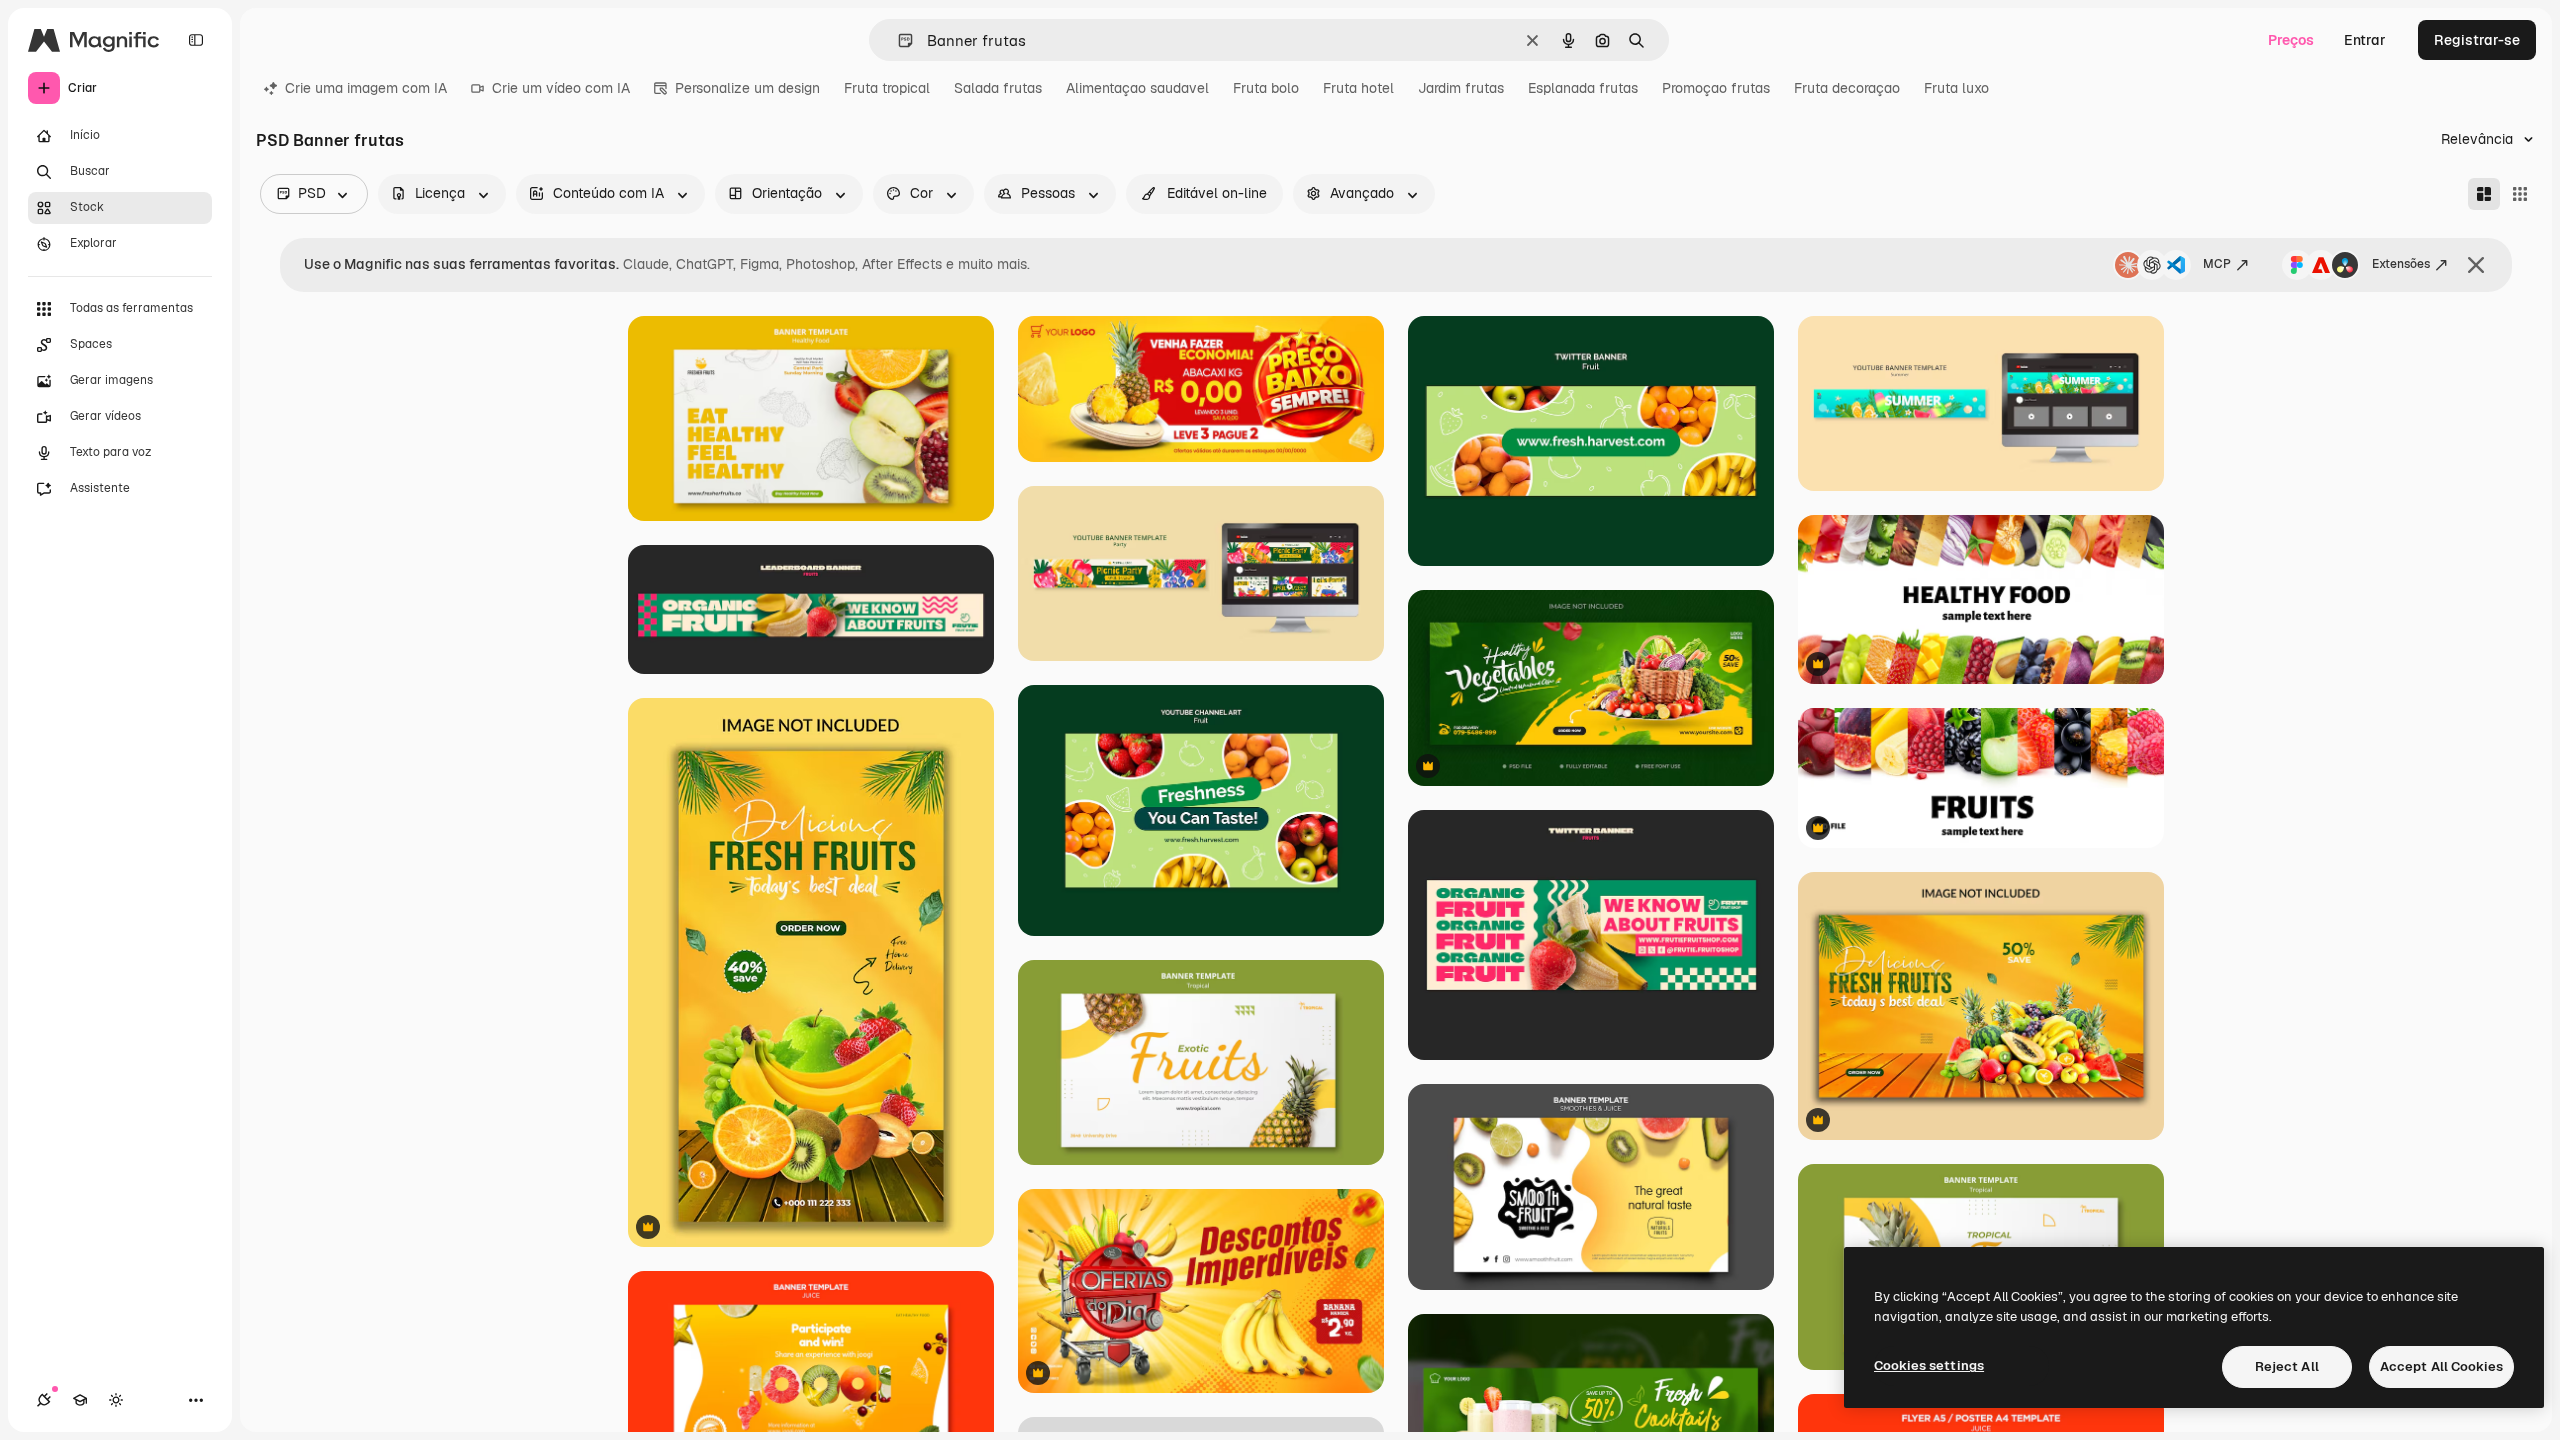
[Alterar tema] (116, 1400)
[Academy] (80, 1400)
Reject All (2287, 1366)
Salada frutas (998, 88)
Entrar (2365, 40)
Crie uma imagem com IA (366, 88)
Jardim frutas (1461, 88)
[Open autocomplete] (897, 40)
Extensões (2401, 264)
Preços (2291, 40)
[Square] (2520, 194)
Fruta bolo (1266, 88)
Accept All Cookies (2441, 1366)
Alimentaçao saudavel (1137, 88)
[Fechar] (2476, 265)
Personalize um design (747, 88)
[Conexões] (44, 1400)
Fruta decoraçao (1847, 88)
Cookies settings (1929, 1365)
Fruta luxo (1956, 88)
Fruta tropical (887, 88)
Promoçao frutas (1716, 88)
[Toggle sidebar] (196, 40)
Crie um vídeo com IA (561, 88)
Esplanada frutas (1583, 88)
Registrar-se (2477, 40)
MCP (2217, 264)
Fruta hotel (1358, 88)
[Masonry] (2484, 194)
